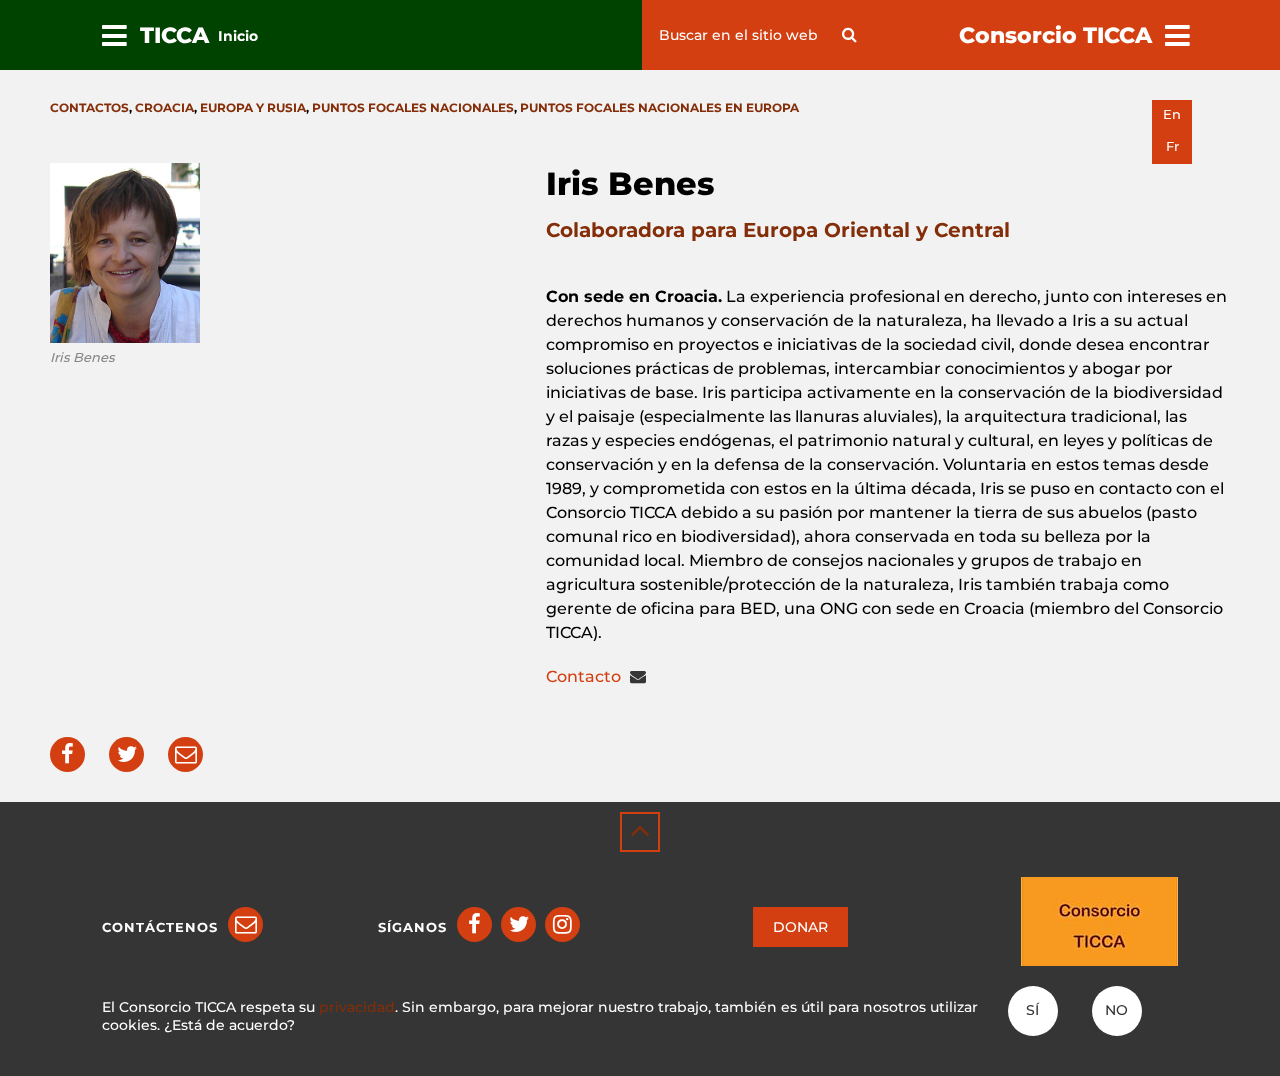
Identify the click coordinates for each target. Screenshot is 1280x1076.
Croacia (164, 107)
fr (1172, 146)
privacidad (357, 1007)
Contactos (89, 107)
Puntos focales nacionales (413, 107)
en (1172, 114)
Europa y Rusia (253, 107)
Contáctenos (160, 927)
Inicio (238, 36)
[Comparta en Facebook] (67, 754)
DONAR (800, 927)
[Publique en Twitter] (126, 754)
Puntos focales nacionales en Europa (659, 107)
